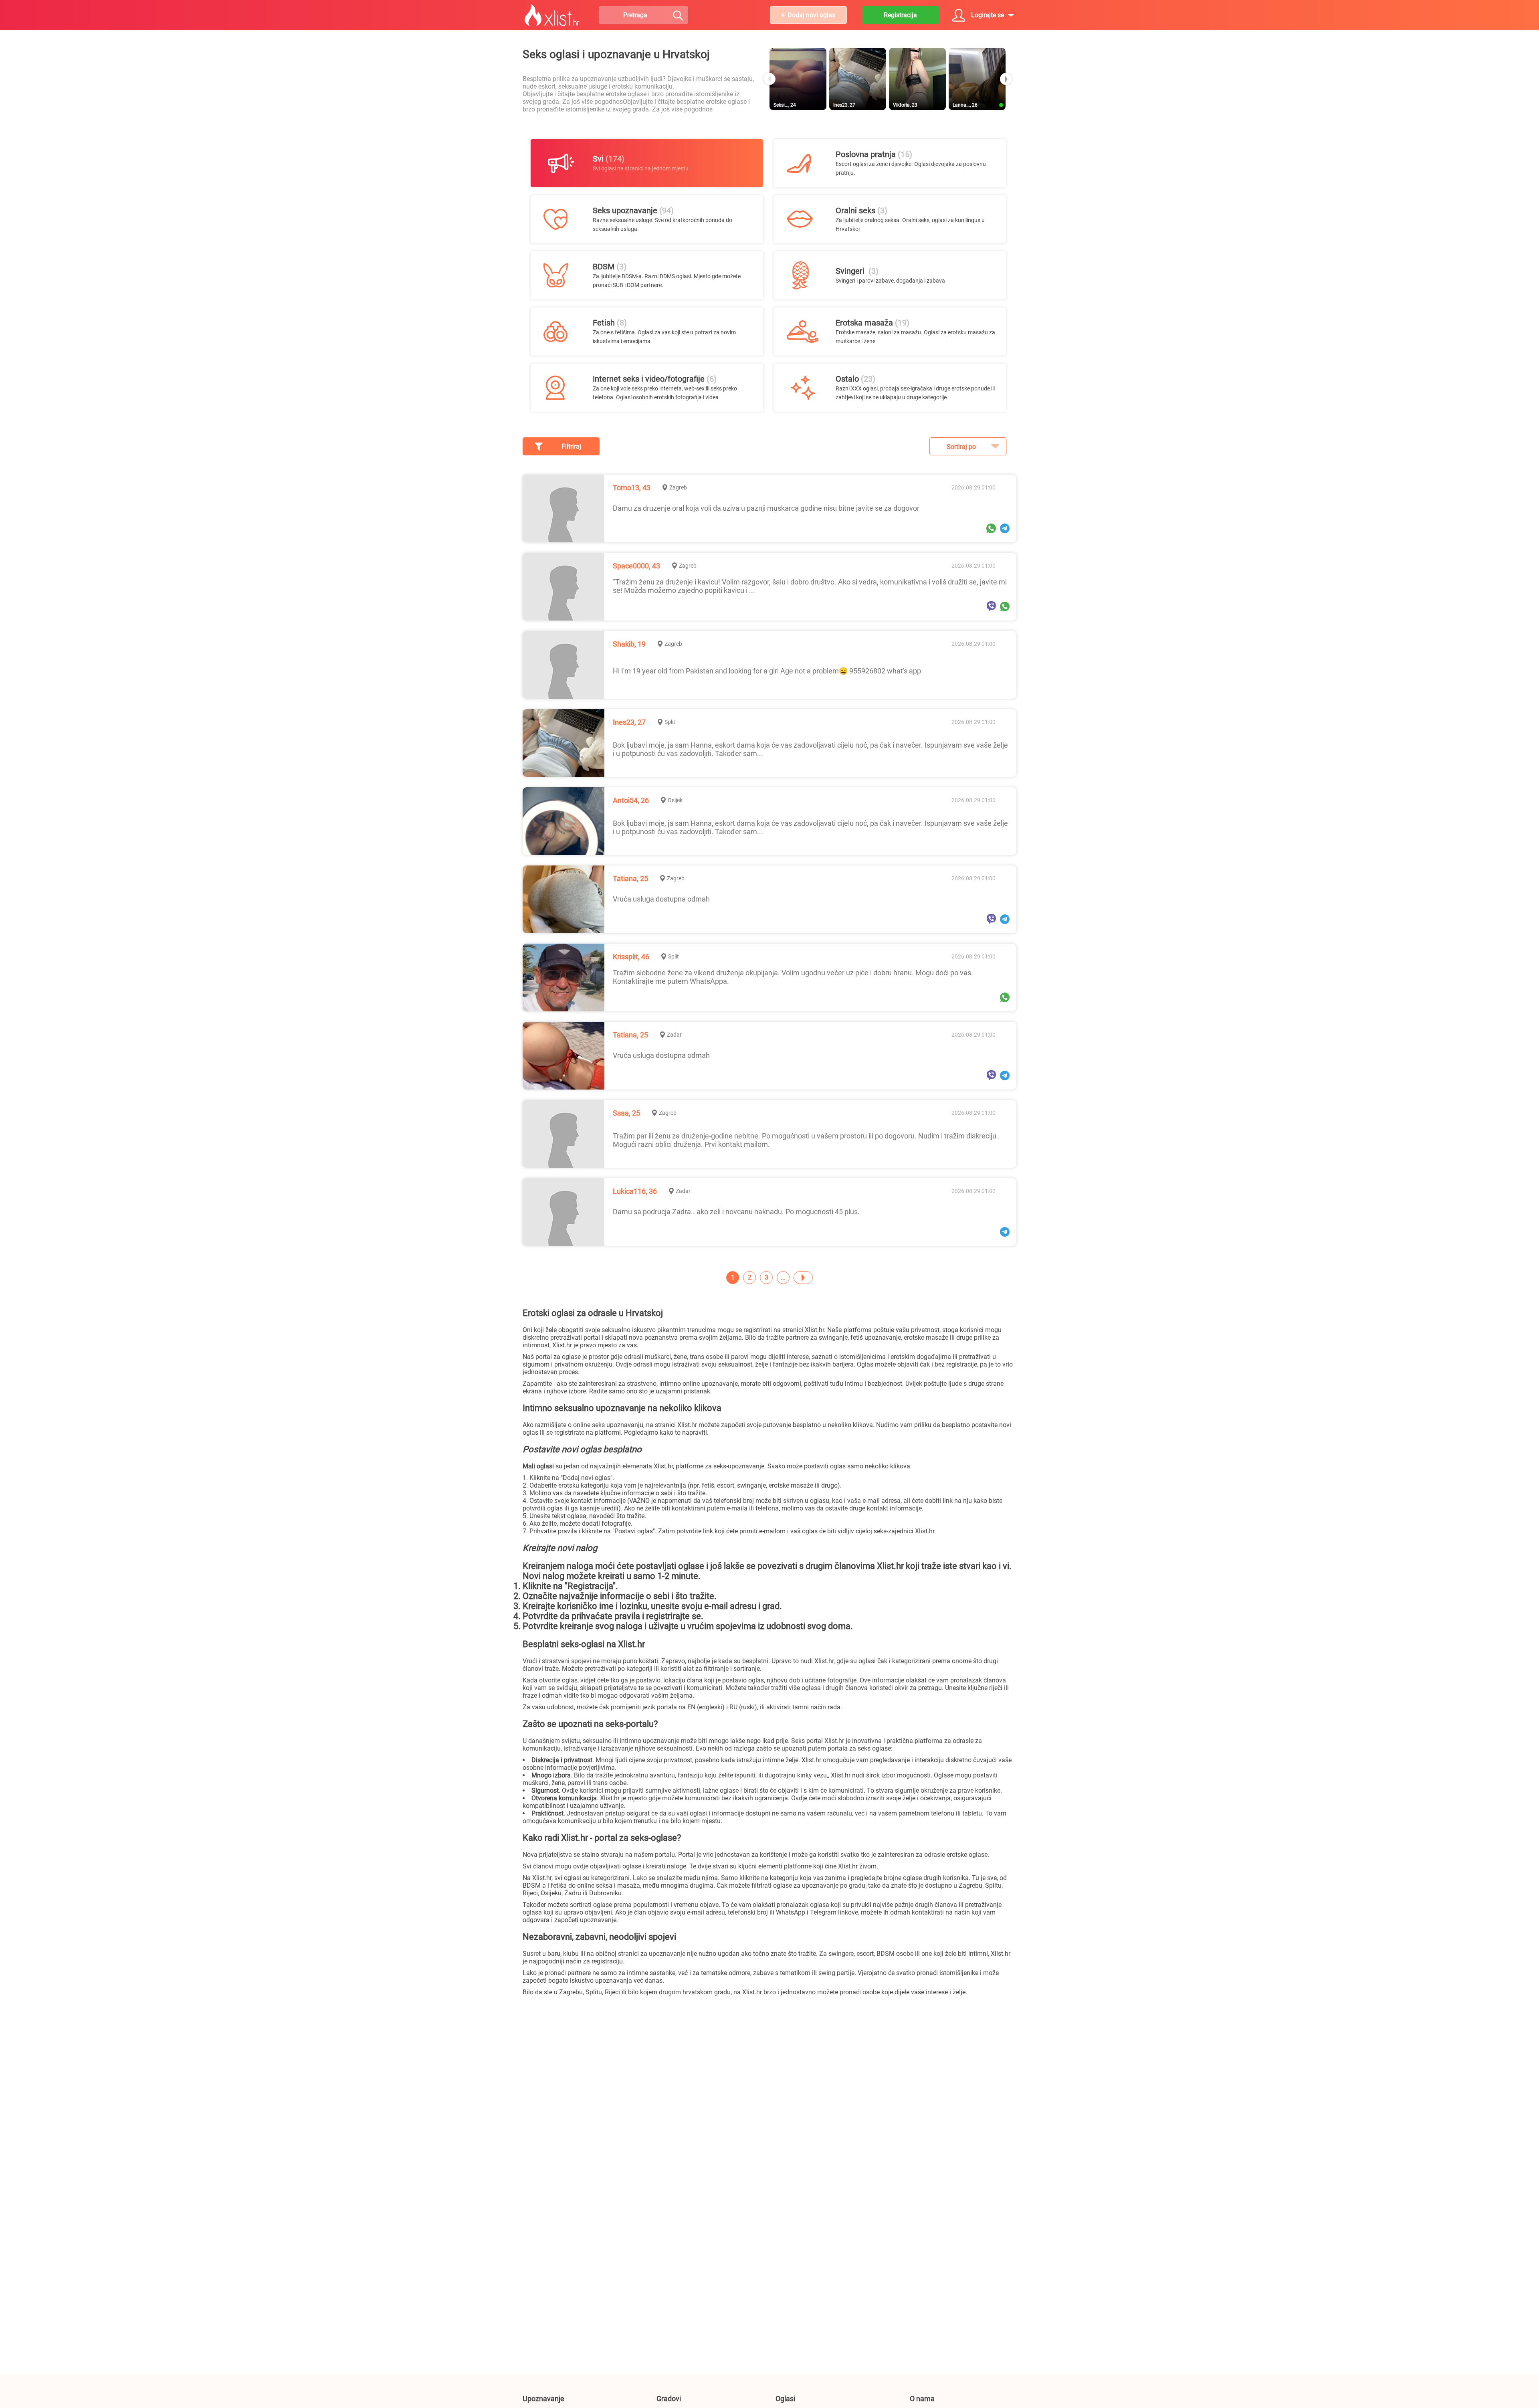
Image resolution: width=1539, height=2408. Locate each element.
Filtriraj (571, 446)
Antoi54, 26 (631, 800)
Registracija (900, 15)
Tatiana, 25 (630, 878)
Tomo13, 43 (632, 488)
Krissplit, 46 (631, 957)
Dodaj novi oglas (811, 15)
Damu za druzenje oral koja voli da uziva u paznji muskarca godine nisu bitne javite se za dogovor (766, 508)
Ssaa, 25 (626, 1113)
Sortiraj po (961, 447)
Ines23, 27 (629, 722)
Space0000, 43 (636, 566)
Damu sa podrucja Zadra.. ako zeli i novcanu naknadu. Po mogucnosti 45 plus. (736, 1212)
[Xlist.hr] (552, 15)
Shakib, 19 (629, 644)
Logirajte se (988, 15)
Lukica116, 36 (635, 1191)
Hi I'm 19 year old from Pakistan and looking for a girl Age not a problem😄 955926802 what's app (767, 671)
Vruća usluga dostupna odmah (661, 899)
